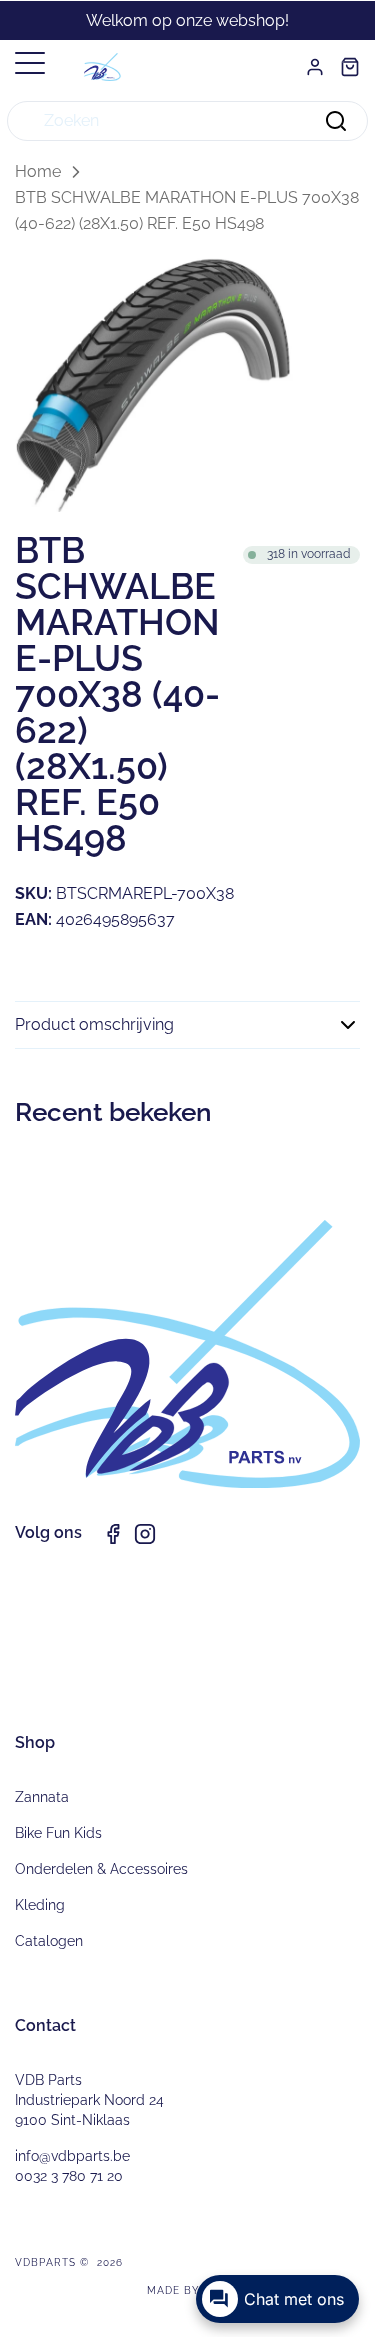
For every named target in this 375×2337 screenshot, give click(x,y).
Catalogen (49, 1941)
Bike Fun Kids (58, 1833)
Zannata (42, 1797)
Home (38, 171)
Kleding (40, 1905)
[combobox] (187, 121)
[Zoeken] (336, 121)
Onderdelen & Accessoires (101, 1869)
